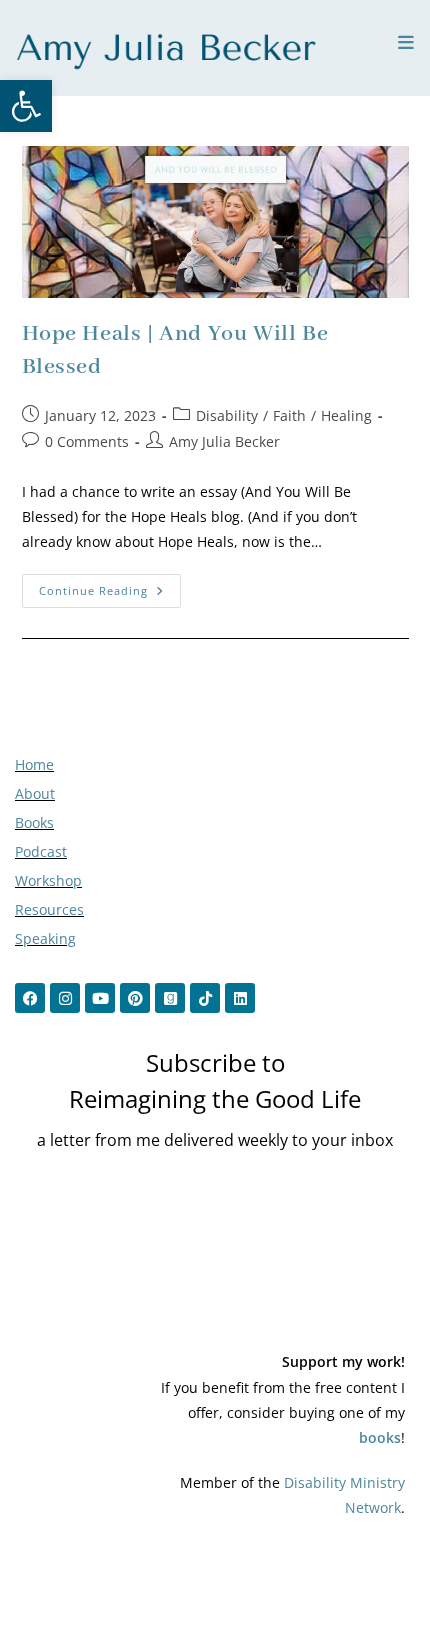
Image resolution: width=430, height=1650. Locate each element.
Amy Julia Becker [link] (224, 441)
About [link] (35, 793)
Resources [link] (49, 909)
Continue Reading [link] (110, 586)
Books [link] (34, 822)
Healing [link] (346, 415)
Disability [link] (227, 415)
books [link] (380, 1437)
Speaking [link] (45, 938)
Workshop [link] (48, 880)
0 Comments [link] (87, 441)
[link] (26, 106)
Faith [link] (289, 415)
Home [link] (34, 764)
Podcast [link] (41, 851)
